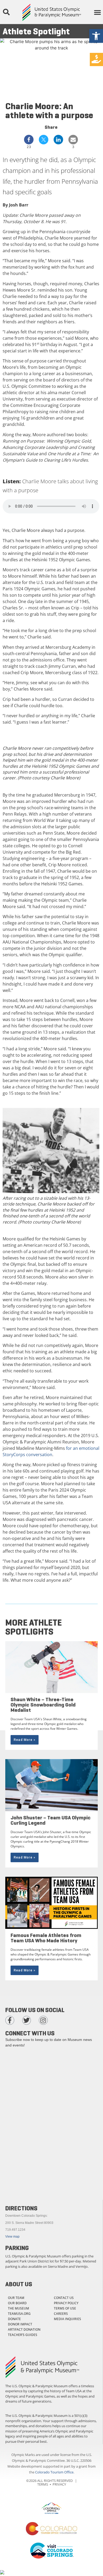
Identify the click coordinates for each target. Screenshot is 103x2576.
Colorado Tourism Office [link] (54, 2472)
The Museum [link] (18, 2308)
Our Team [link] (16, 2298)
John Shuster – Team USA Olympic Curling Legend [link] (51, 1820)
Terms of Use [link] (65, 2308)
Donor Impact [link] (20, 2324)
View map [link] (12, 2237)
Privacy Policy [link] (66, 2303)
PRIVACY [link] (59, 2484)
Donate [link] (14, 2319)
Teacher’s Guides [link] (23, 2335)
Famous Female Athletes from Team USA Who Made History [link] (46, 1938)
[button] (6, 12)
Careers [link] (61, 2314)
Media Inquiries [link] (67, 2319)
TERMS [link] (43, 2484)
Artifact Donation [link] (24, 2329)
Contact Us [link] (64, 2298)
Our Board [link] (17, 2303)
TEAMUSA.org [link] (19, 2314)
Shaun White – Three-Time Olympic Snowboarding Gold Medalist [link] (43, 1705)
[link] (96, 36)
